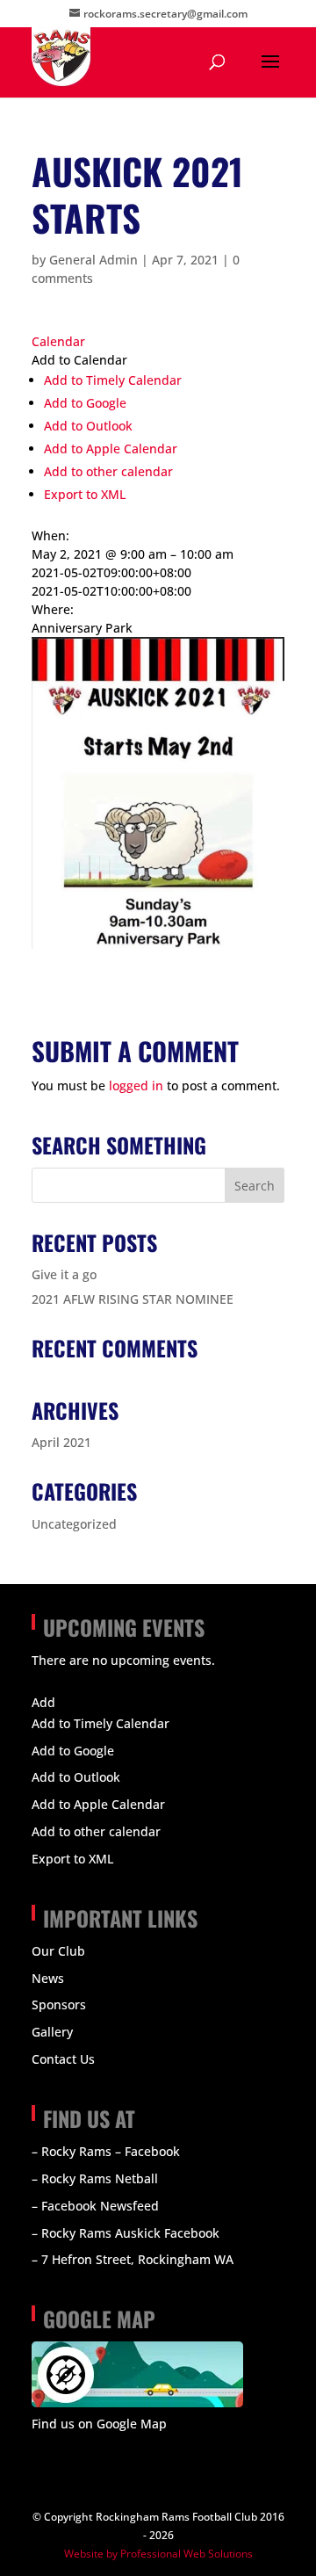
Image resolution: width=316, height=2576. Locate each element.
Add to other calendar (108, 471)
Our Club (58, 1951)
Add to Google (85, 403)
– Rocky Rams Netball (95, 2178)
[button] (79, 360)
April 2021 (61, 1442)
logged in (136, 1085)
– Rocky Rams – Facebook (106, 2151)
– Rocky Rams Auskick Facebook (126, 2233)
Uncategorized (74, 1524)
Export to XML (85, 494)
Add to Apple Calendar (111, 449)
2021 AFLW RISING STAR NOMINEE (133, 1299)
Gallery (52, 2032)
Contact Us (63, 2059)
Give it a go (64, 1274)
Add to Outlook (88, 426)
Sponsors (59, 2004)
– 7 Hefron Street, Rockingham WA (133, 2259)
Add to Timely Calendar (113, 380)
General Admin (93, 260)
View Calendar (74, 1681)
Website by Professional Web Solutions (158, 2554)
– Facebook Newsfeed (95, 2206)
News (48, 1978)
